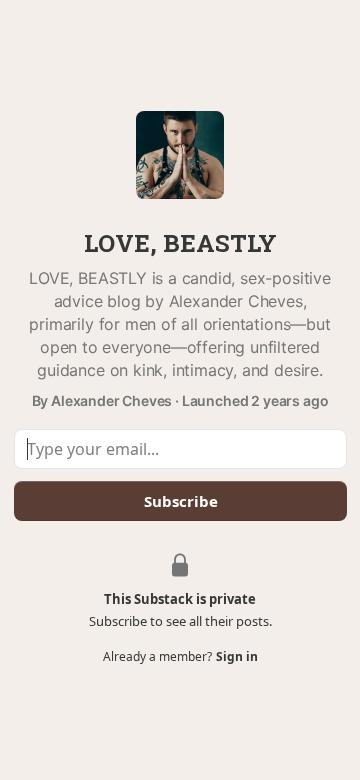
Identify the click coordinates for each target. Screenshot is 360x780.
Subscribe (180, 501)
